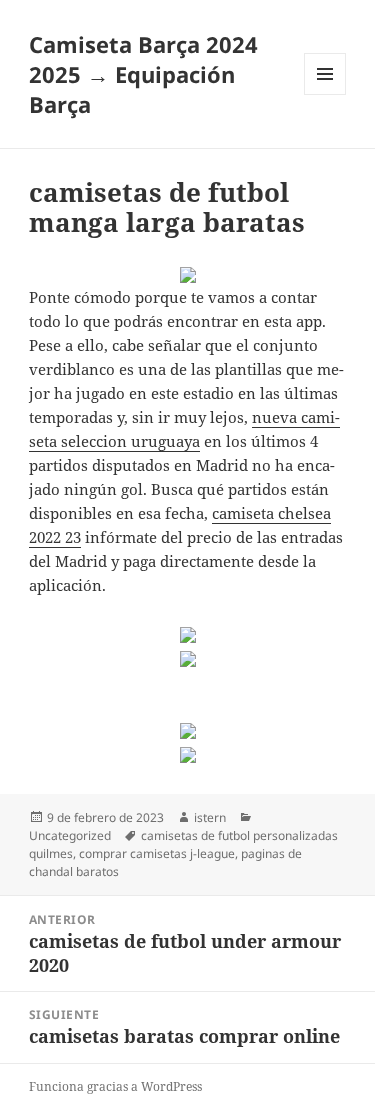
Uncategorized (70, 835)
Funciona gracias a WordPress (115, 1086)
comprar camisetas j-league (157, 853)
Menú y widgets (325, 94)
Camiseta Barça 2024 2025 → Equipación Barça (143, 74)
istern (210, 817)
